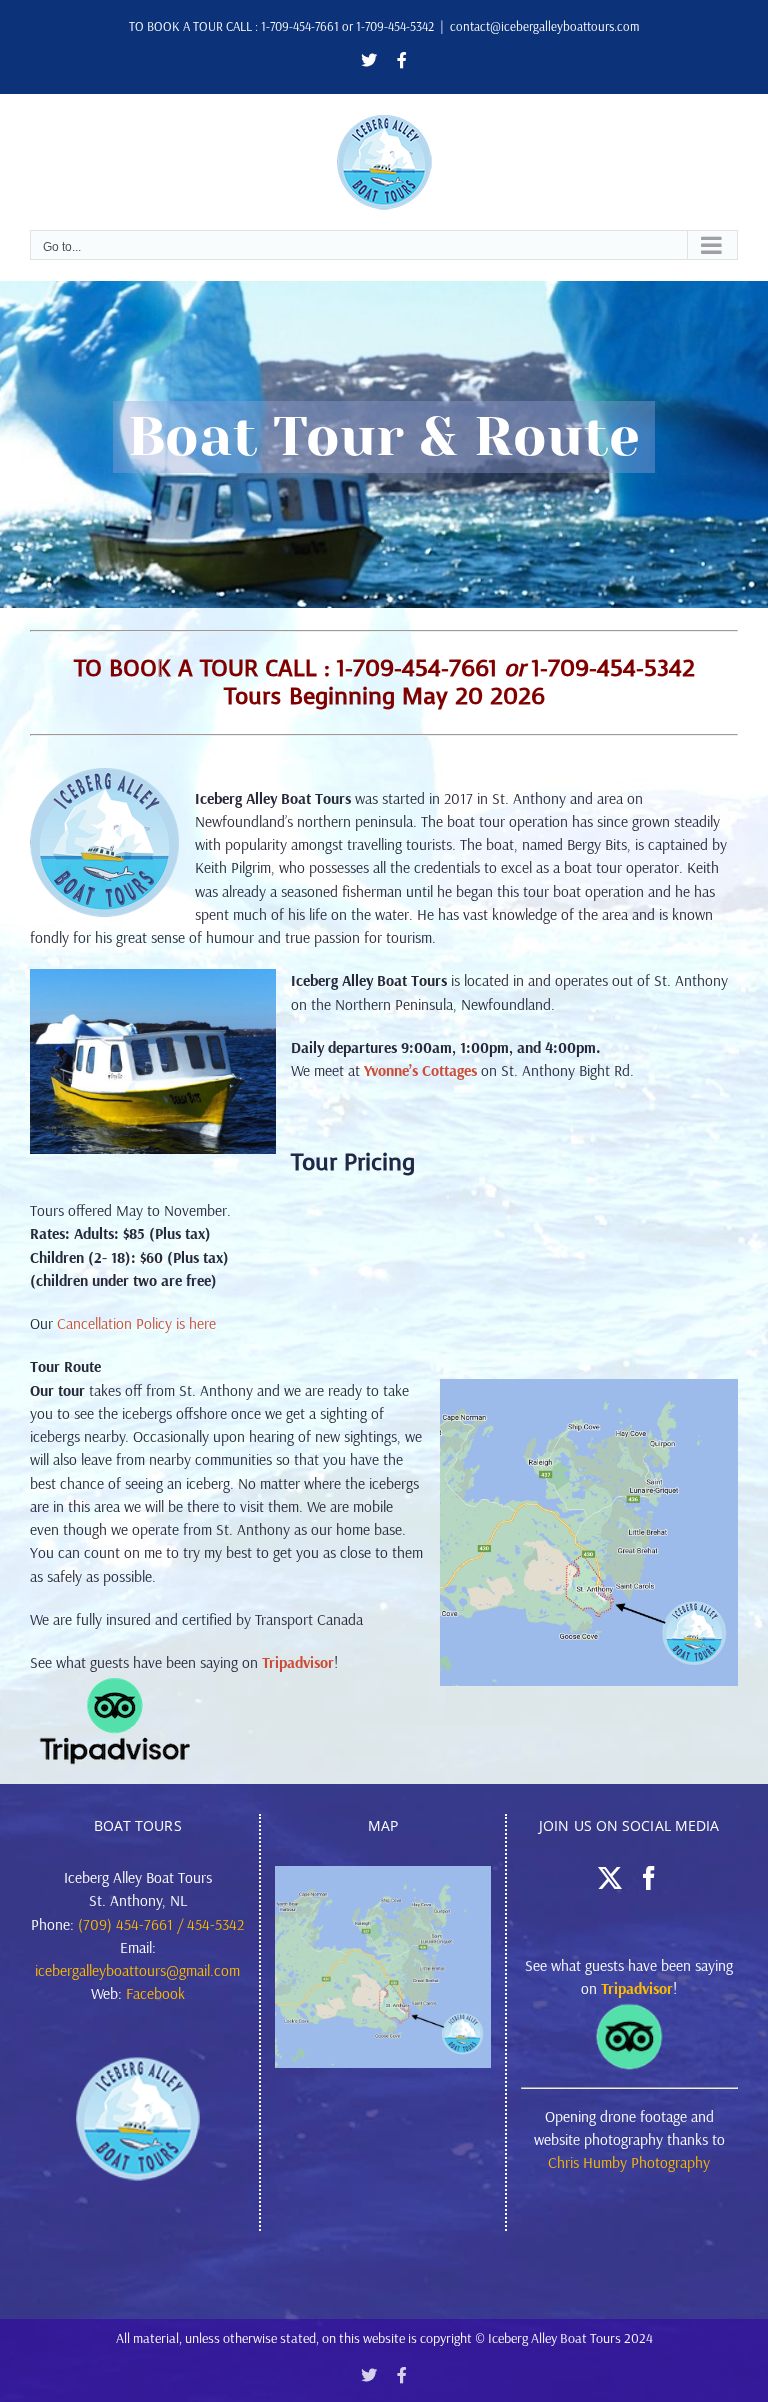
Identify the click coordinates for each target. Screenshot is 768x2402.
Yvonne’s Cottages (420, 1070)
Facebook (155, 1993)
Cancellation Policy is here (136, 1323)
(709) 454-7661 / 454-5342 (161, 1924)
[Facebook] (649, 1878)
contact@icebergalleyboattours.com (544, 26)
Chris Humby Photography (629, 2162)
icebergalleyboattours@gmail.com (137, 1970)
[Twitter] (610, 1878)
